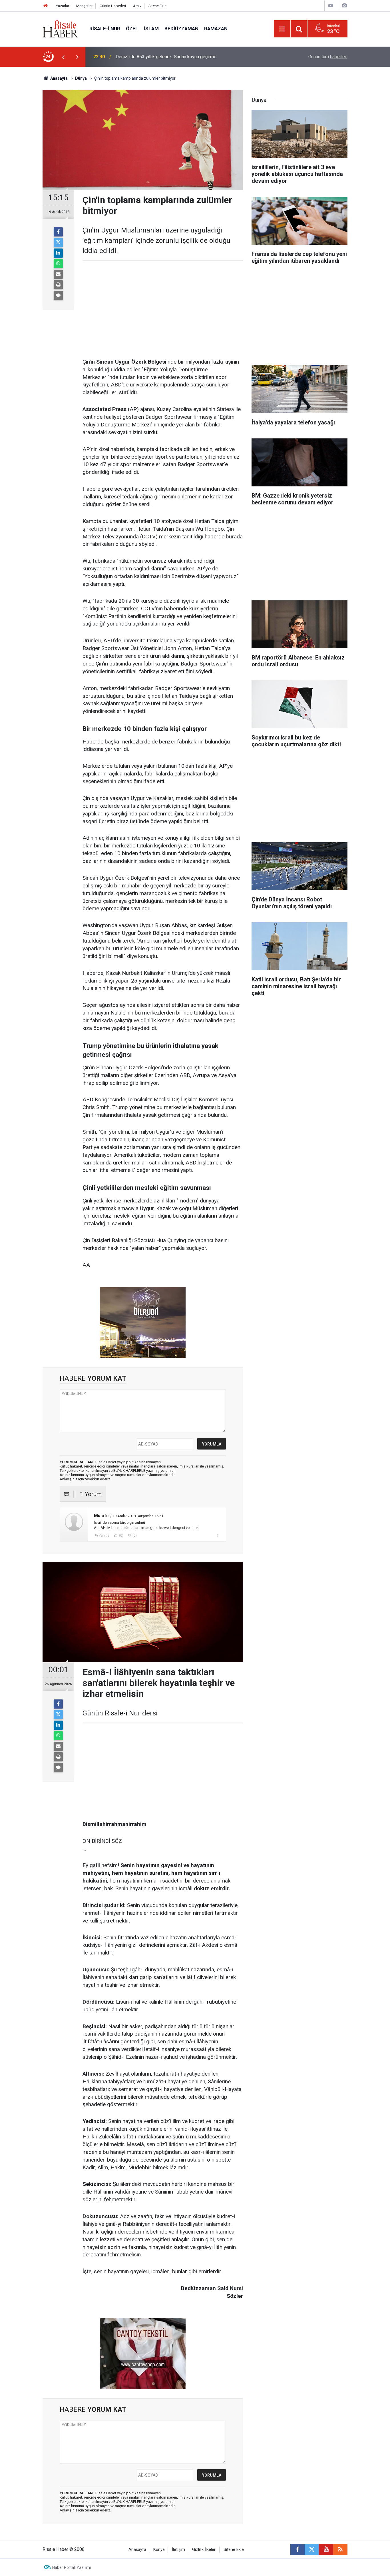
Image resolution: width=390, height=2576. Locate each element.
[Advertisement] (27, 167)
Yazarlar (63, 6)
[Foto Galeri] (344, 6)
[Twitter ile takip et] (312, 2549)
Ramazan (216, 29)
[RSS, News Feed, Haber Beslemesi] (340, 2549)
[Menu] (282, 29)
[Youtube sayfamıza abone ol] (326, 2549)
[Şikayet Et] (218, 1535)
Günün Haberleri (113, 6)
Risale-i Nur (105, 29)
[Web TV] (331, 6)
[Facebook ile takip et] (297, 2549)
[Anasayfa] (46, 6)
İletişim (178, 2550)
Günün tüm (328, 57)
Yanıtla (104, 1535)
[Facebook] (58, 232)
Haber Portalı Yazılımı (72, 2567)
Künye (159, 2550)
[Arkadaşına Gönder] (58, 274)
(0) (121, 1535)
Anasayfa (137, 2550)
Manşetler (84, 6)
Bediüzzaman (181, 29)
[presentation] (63, 57)
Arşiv (137, 6)
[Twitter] (58, 242)
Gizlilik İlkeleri (204, 2550)
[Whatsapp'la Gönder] (58, 264)
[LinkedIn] (58, 253)
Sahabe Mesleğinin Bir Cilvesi (145, 57)
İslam (151, 29)
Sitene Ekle (157, 6)
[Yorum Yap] (58, 295)
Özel (132, 29)
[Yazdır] (58, 285)
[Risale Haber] (60, 28)
